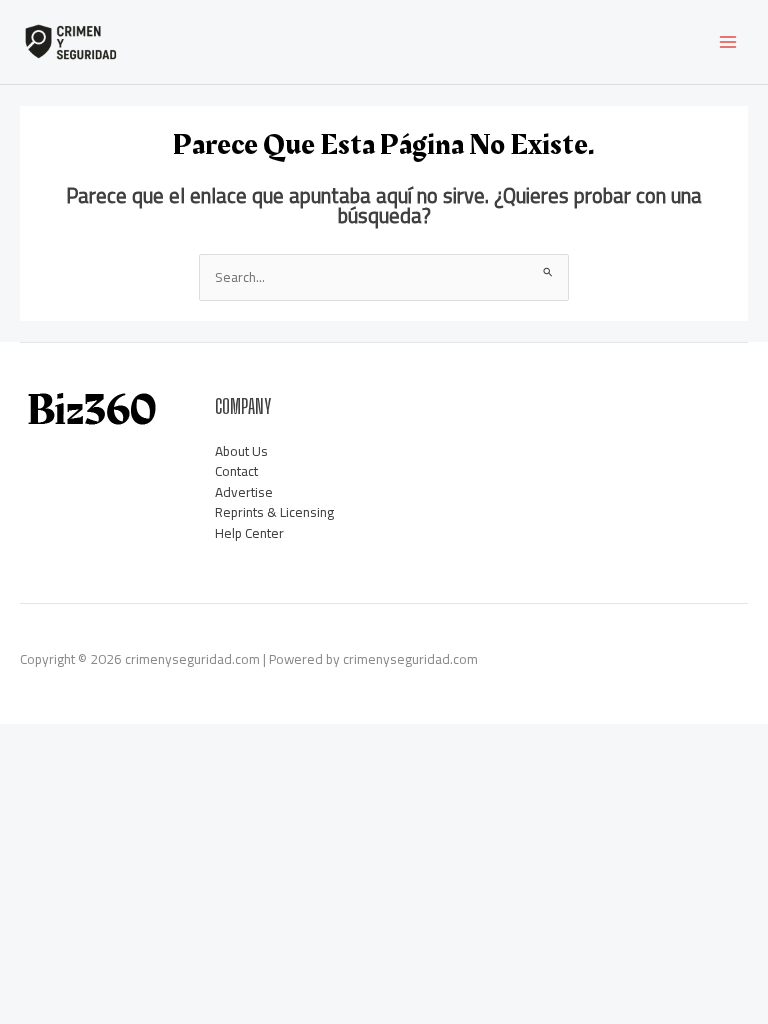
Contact (236, 471)
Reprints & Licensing (274, 512)
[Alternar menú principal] (728, 42)
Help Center (249, 533)
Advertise (244, 492)
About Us (241, 451)
